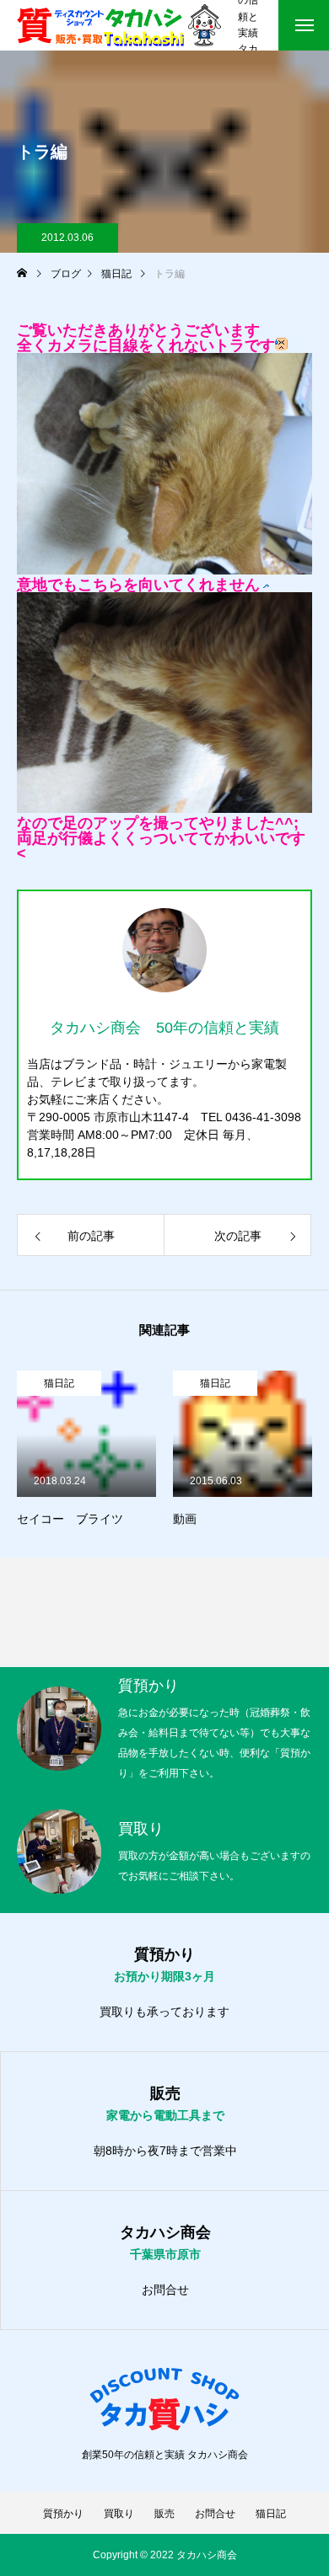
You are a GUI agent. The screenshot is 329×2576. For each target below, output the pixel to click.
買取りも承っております (164, 2012)
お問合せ (165, 2290)
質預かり (63, 2514)
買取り (119, 2514)
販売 (164, 2514)
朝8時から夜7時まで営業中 (165, 2151)
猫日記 (59, 1383)
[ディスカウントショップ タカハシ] (119, 25)
